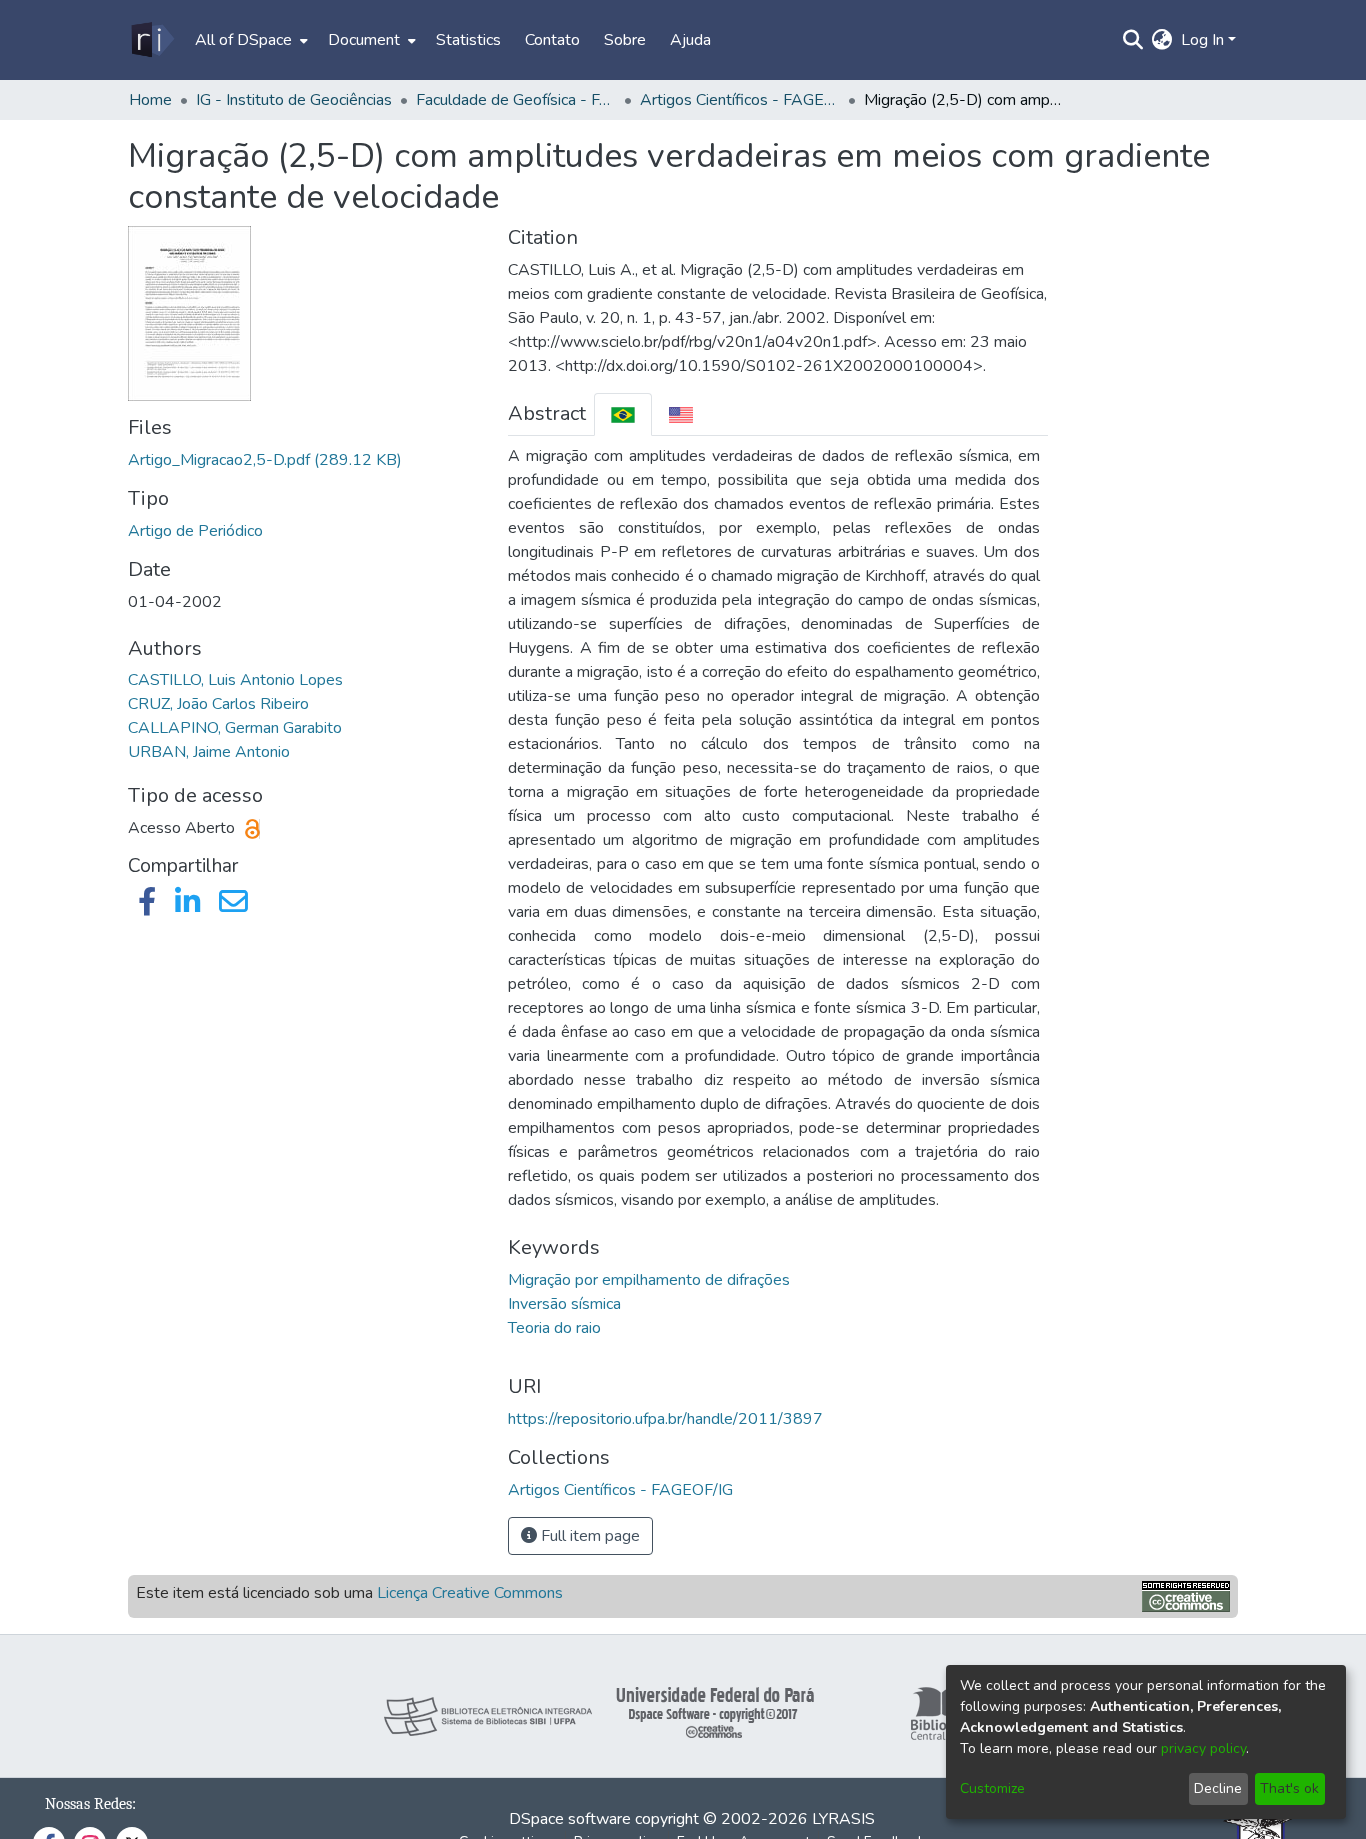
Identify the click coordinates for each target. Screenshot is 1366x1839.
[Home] (151, 40)
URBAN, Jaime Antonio (209, 752)
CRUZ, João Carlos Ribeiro (218, 704)
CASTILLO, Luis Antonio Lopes (235, 680)
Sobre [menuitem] (625, 40)
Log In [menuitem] (1202, 40)
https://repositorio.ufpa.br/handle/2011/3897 (665, 1419)
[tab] (623, 414)
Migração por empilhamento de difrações (649, 1280)
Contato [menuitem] (552, 40)
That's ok (1289, 1788)
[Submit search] (1133, 40)
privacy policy (1203, 1748)
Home (150, 100)
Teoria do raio (554, 1328)
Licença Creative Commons (470, 1593)
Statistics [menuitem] (468, 40)
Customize (992, 1788)
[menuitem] (249, 40)
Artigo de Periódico (195, 531)
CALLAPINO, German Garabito (235, 728)
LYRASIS (843, 1819)
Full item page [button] (588, 1536)
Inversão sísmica (564, 1304)
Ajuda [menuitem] (690, 40)
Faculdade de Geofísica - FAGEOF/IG (516, 100)
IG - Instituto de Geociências (294, 100)
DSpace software (570, 1819)
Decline (1218, 1788)
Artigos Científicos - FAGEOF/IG (740, 100)
